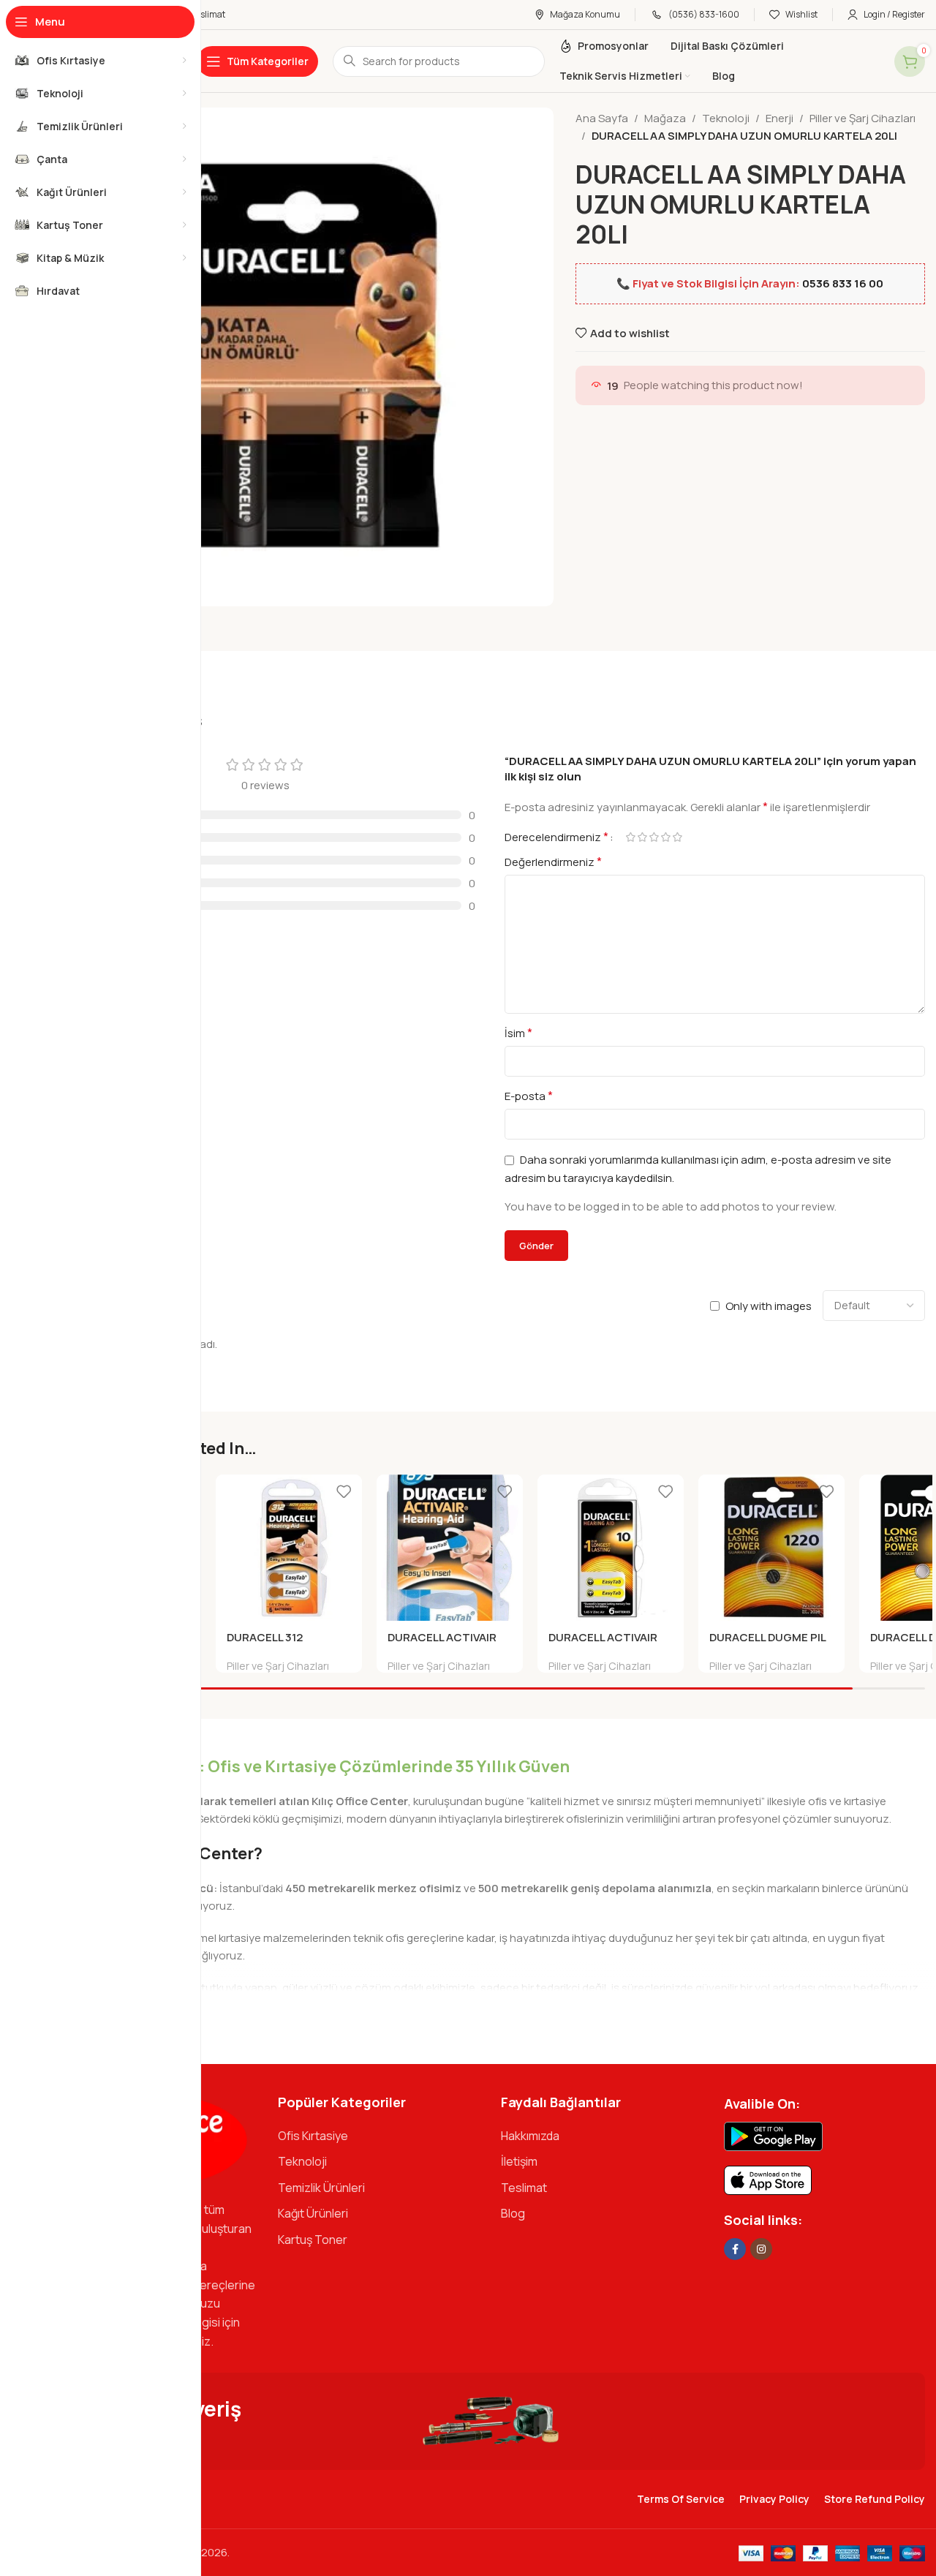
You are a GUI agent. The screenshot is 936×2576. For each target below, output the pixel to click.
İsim (518, 1033)
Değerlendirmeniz (553, 862)
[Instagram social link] (761, 2249)
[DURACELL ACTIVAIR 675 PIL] (450, 1548)
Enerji (780, 118)
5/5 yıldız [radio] (677, 837)
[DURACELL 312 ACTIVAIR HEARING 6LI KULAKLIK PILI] (289, 1548)
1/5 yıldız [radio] (630, 837)
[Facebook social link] (735, 2249)
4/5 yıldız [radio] (665, 837)
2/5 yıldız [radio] (642, 837)
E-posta (529, 1096)
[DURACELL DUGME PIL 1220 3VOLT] (771, 1548)
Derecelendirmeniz (556, 837)
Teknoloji (726, 118)
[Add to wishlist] (344, 1491)
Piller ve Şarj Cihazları (863, 118)
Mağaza (665, 118)
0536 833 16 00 (843, 283)
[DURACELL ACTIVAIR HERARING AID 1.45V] (611, 1548)
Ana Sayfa (602, 118)
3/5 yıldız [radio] (654, 837)
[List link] (378, 2136)
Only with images (769, 1306)
